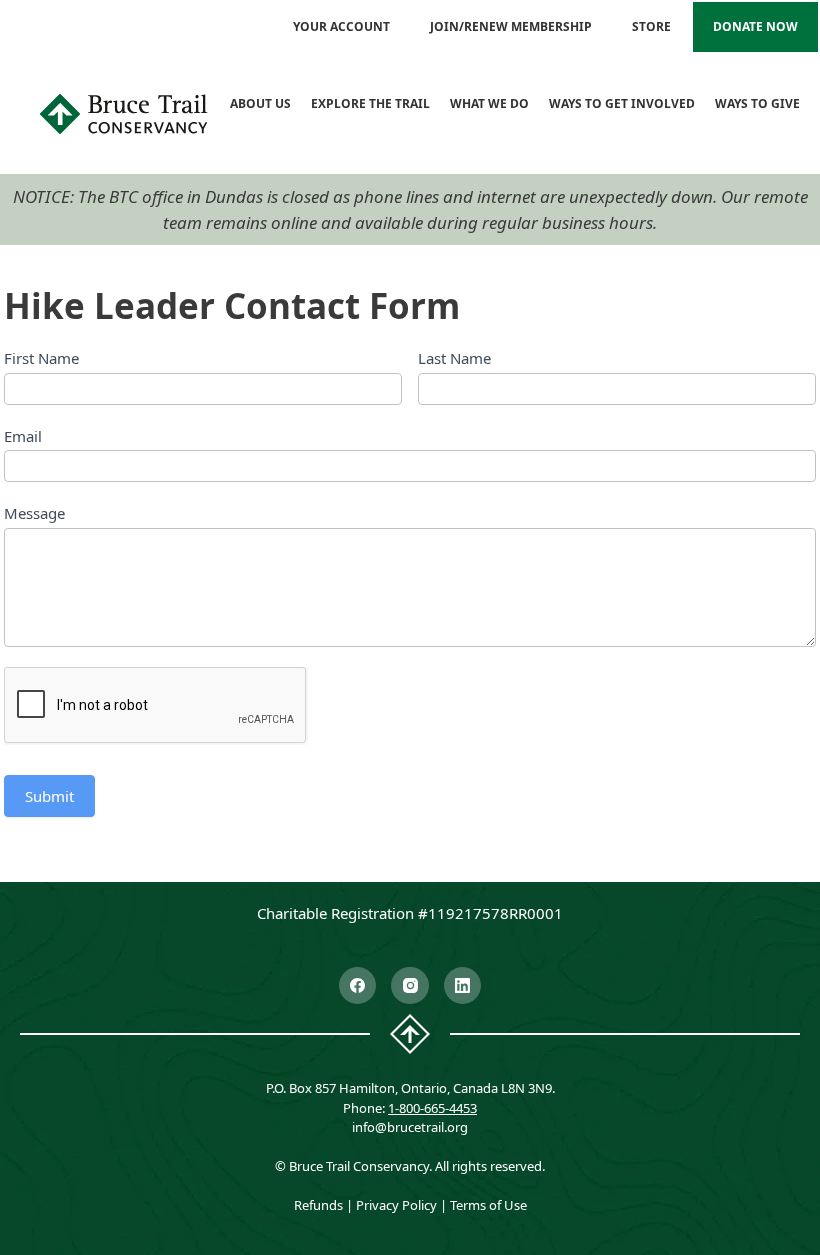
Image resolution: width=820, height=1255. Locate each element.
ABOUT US (260, 103)
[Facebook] (358, 986)
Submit (49, 796)
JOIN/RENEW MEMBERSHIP (511, 26)
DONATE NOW (755, 26)
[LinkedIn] (463, 986)
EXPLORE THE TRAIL (370, 103)
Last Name (454, 358)
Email (23, 436)
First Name (41, 358)
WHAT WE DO (489, 103)
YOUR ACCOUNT (341, 26)
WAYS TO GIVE (757, 103)
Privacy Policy (396, 1205)
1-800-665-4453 (432, 1108)
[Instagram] (410, 986)
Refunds (318, 1205)
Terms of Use (488, 1205)
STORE (651, 26)
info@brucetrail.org (410, 1127)
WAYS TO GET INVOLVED (622, 103)
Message (34, 513)
